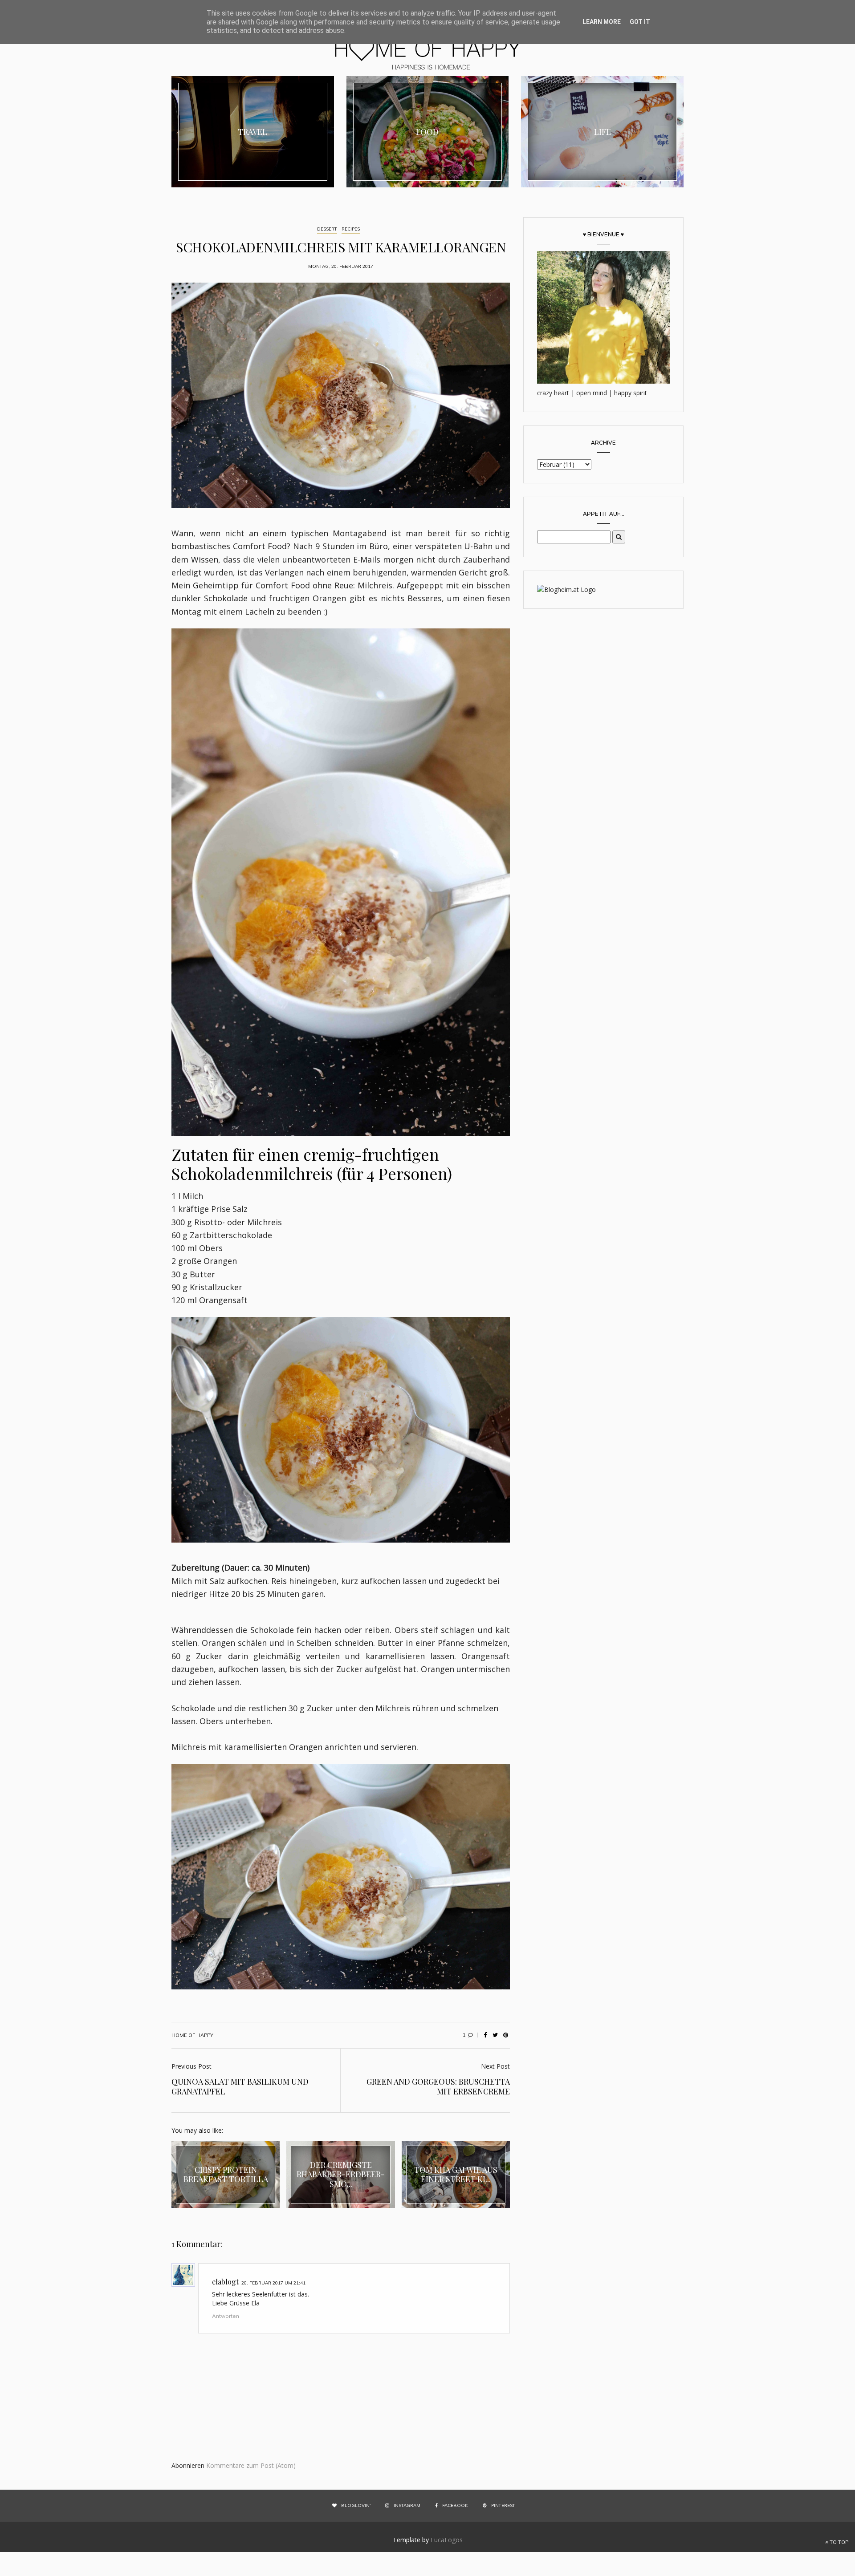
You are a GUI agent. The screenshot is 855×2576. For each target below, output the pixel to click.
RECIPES (351, 229)
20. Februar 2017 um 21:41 (273, 2283)
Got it (640, 22)
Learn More (602, 22)
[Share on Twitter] (495, 2035)
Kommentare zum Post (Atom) (251, 2465)
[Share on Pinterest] (505, 2035)
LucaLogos (447, 2540)
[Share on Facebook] (485, 2035)
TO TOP (838, 2542)
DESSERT (327, 229)
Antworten (226, 2316)
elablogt (225, 2282)
